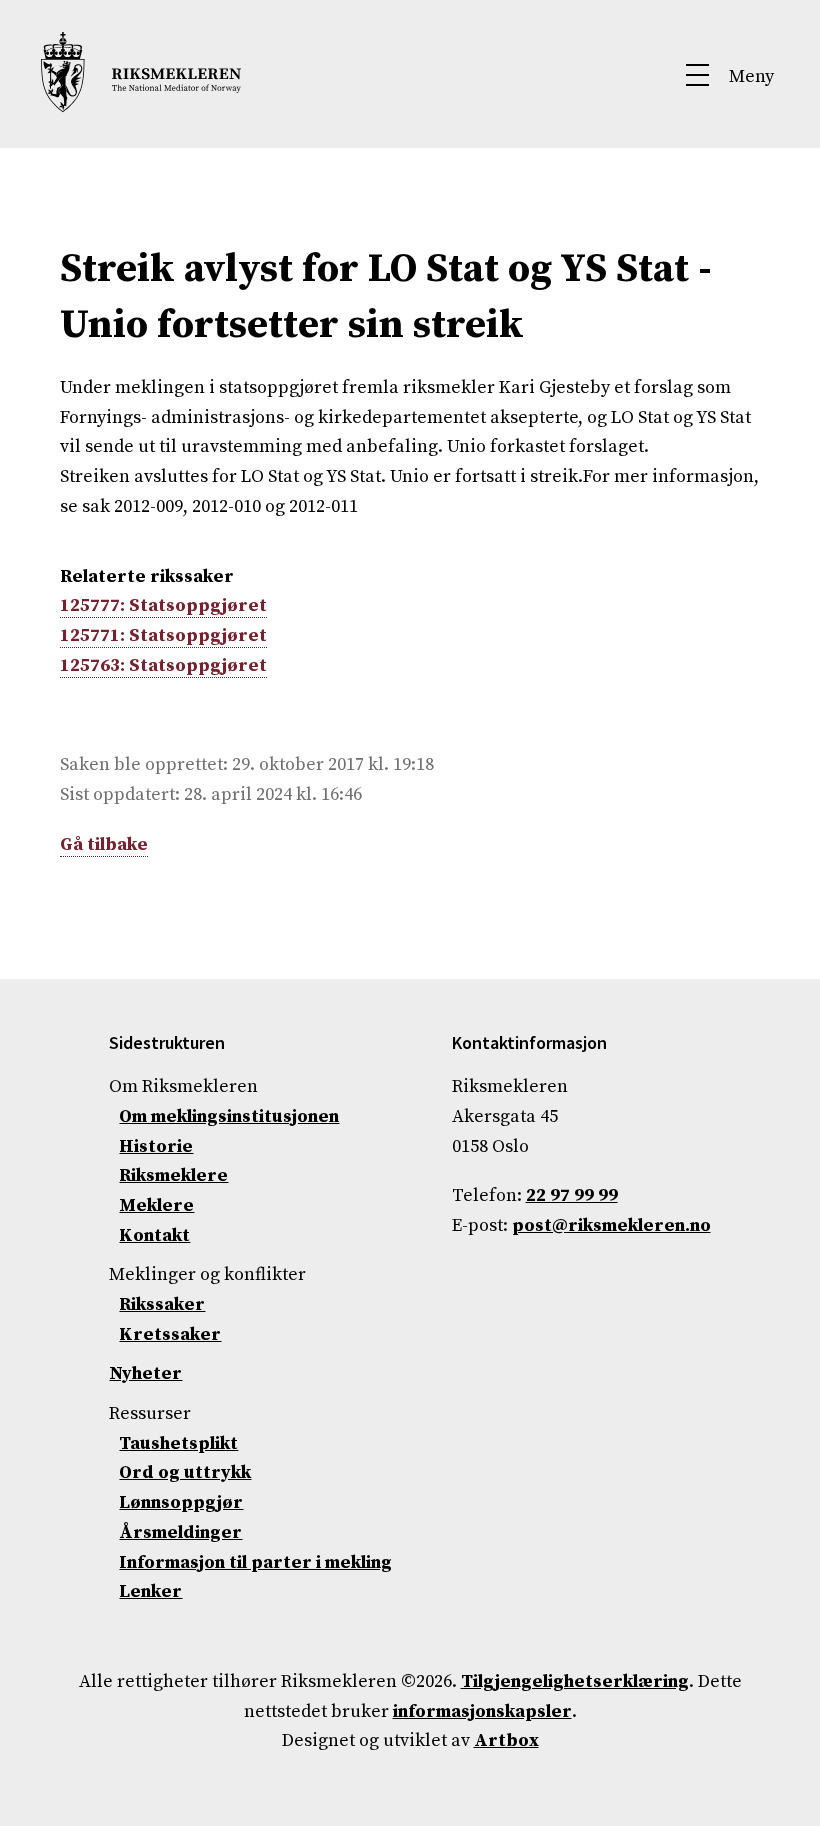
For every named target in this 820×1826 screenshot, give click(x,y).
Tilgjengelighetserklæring (575, 1681)
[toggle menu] (731, 80)
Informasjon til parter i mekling (255, 1562)
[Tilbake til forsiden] (141, 108)
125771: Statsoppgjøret (163, 635)
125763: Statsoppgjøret (163, 665)
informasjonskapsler (482, 1711)
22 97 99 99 (572, 1195)
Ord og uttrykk (185, 1472)
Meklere (156, 1205)
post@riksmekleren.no (611, 1225)
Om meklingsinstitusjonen (229, 1116)
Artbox (506, 1740)
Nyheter (145, 1373)
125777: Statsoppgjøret (163, 605)
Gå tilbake (104, 844)
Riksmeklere (173, 1175)
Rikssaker (162, 1304)
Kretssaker (170, 1334)
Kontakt (154, 1235)
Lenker (150, 1591)
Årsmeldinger (180, 1532)
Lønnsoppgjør (181, 1502)
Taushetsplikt (178, 1443)
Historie (156, 1146)
